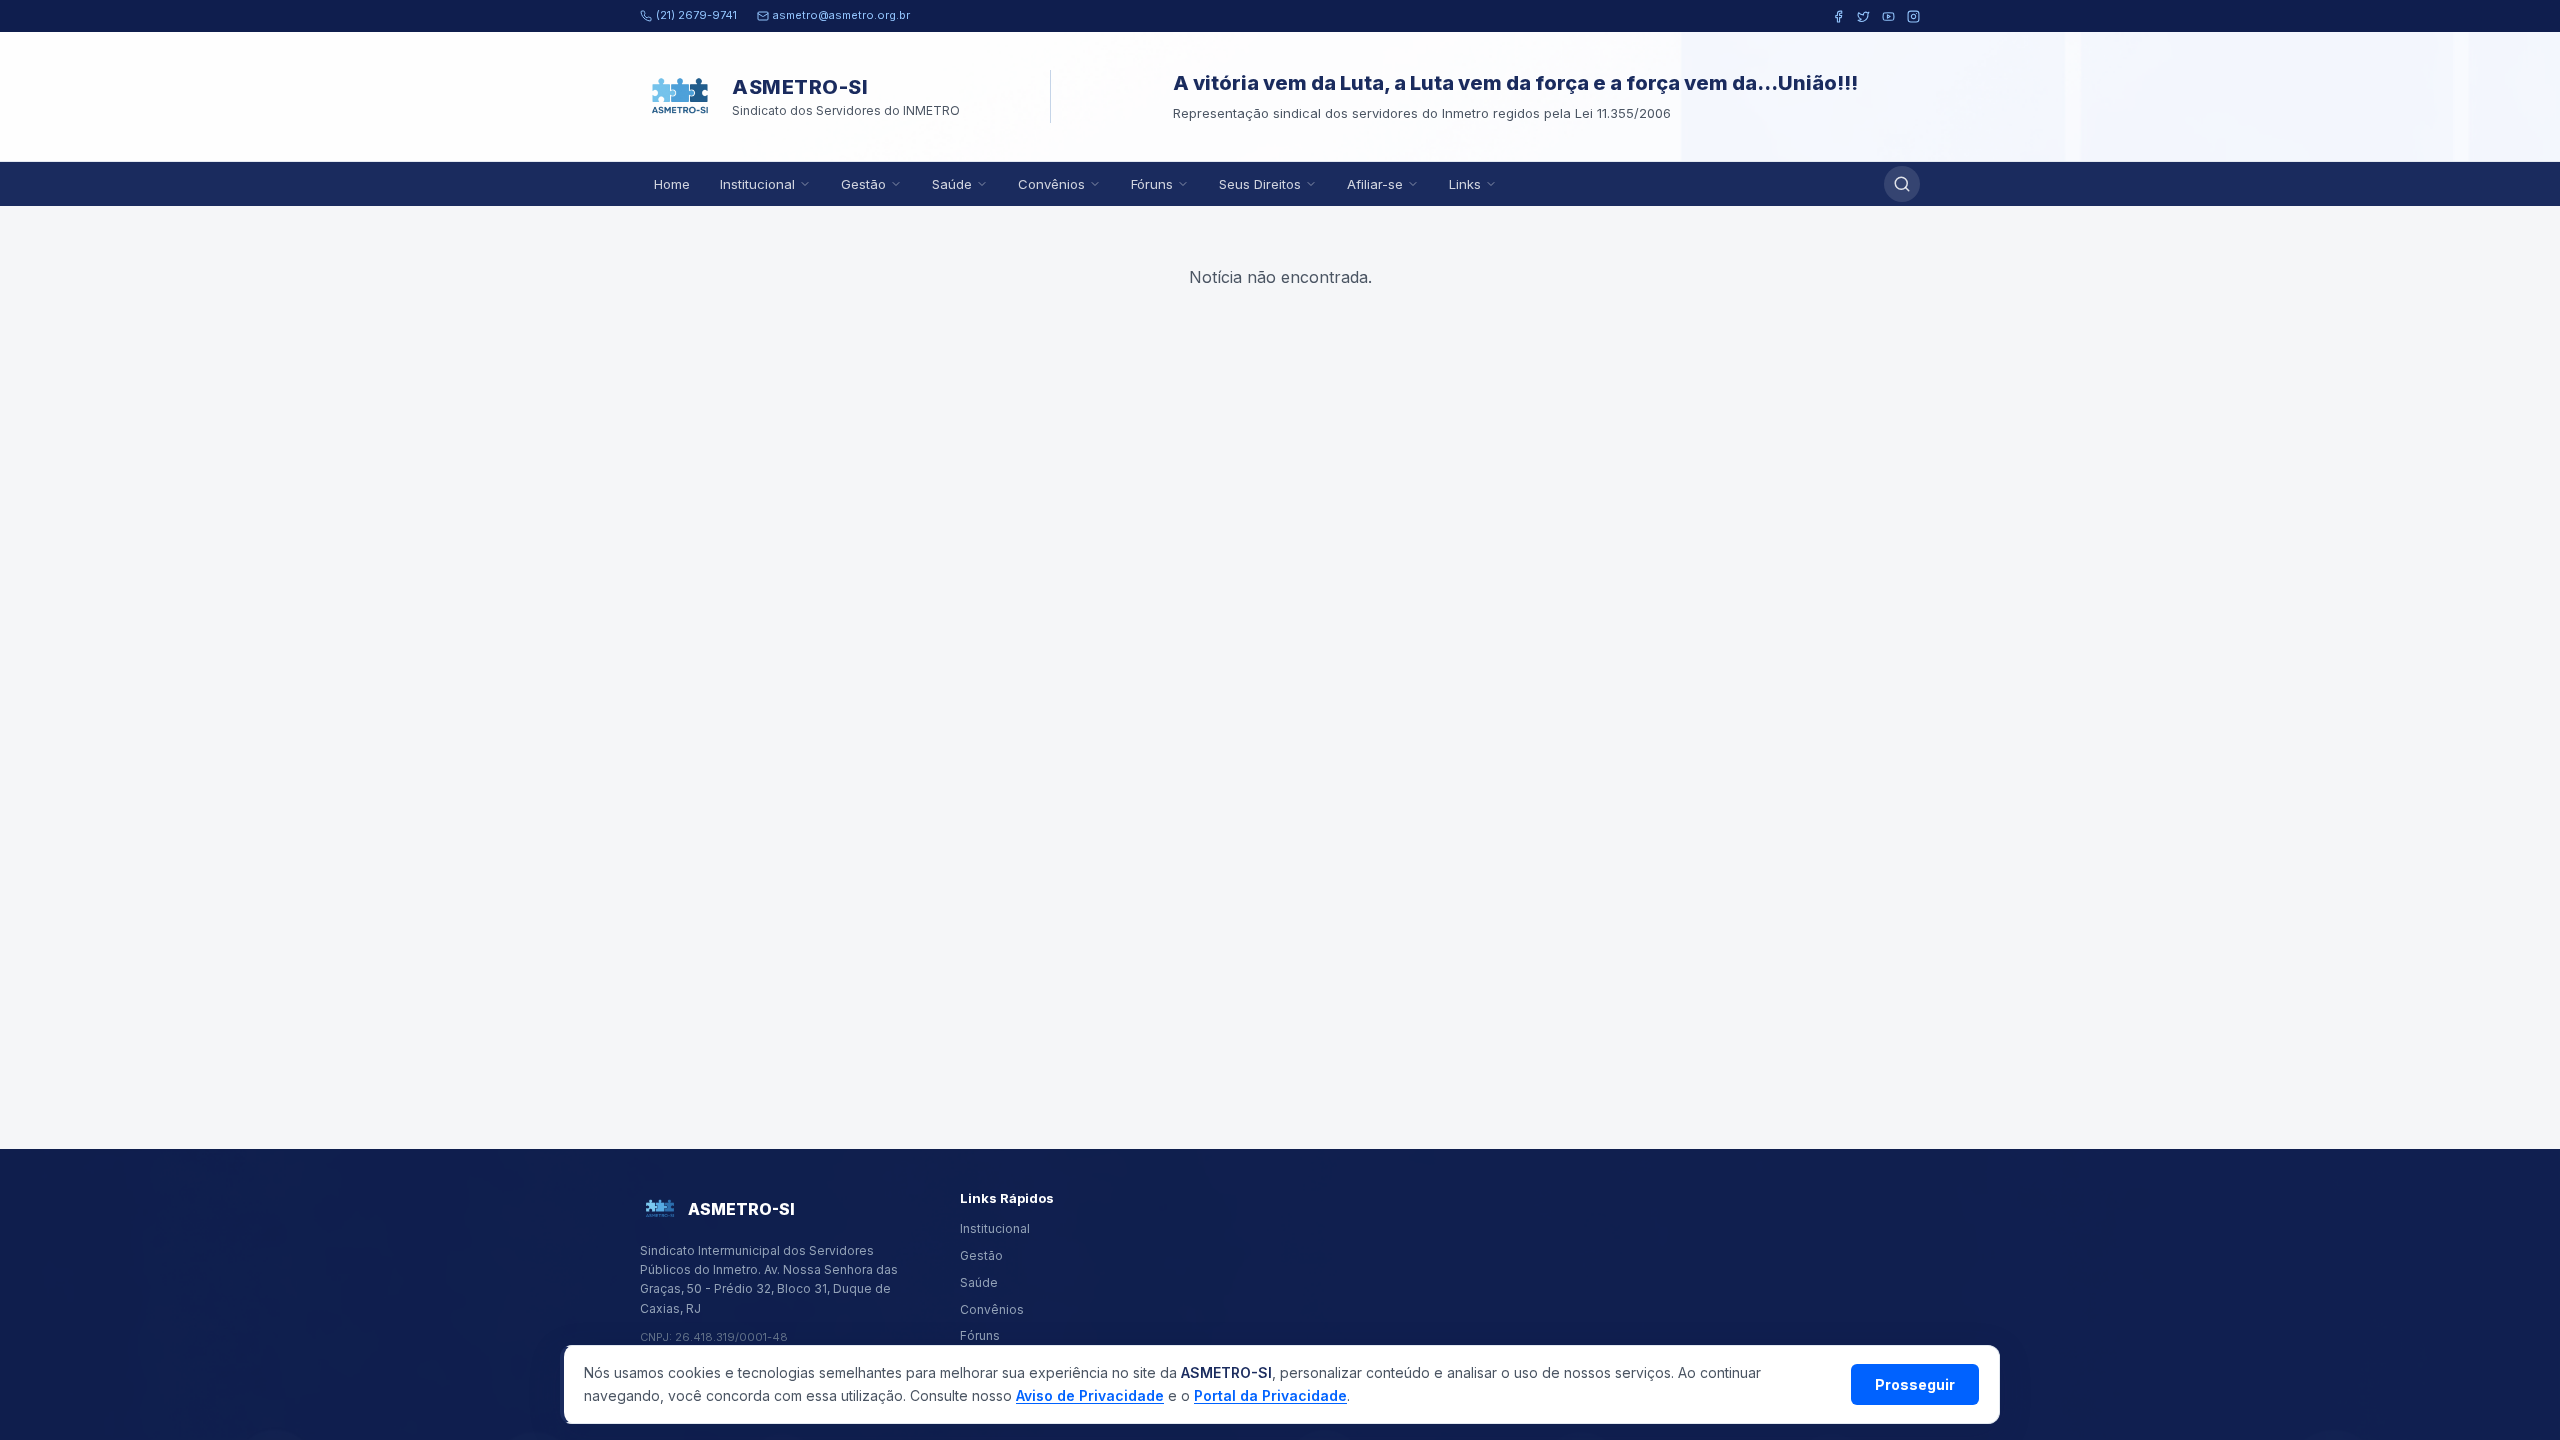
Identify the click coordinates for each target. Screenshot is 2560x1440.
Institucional (757, 184)
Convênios (1051, 184)
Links (1465, 184)
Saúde (952, 184)
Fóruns (1152, 184)
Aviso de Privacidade (1090, 1395)
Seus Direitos (1260, 184)
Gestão (863, 184)
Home (672, 184)
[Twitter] (1863, 16)
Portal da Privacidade (1270, 1395)
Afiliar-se (1375, 184)
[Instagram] (1913, 16)
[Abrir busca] (1902, 184)
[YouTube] (1888, 16)
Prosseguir (1915, 1384)
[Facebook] (1838, 16)
